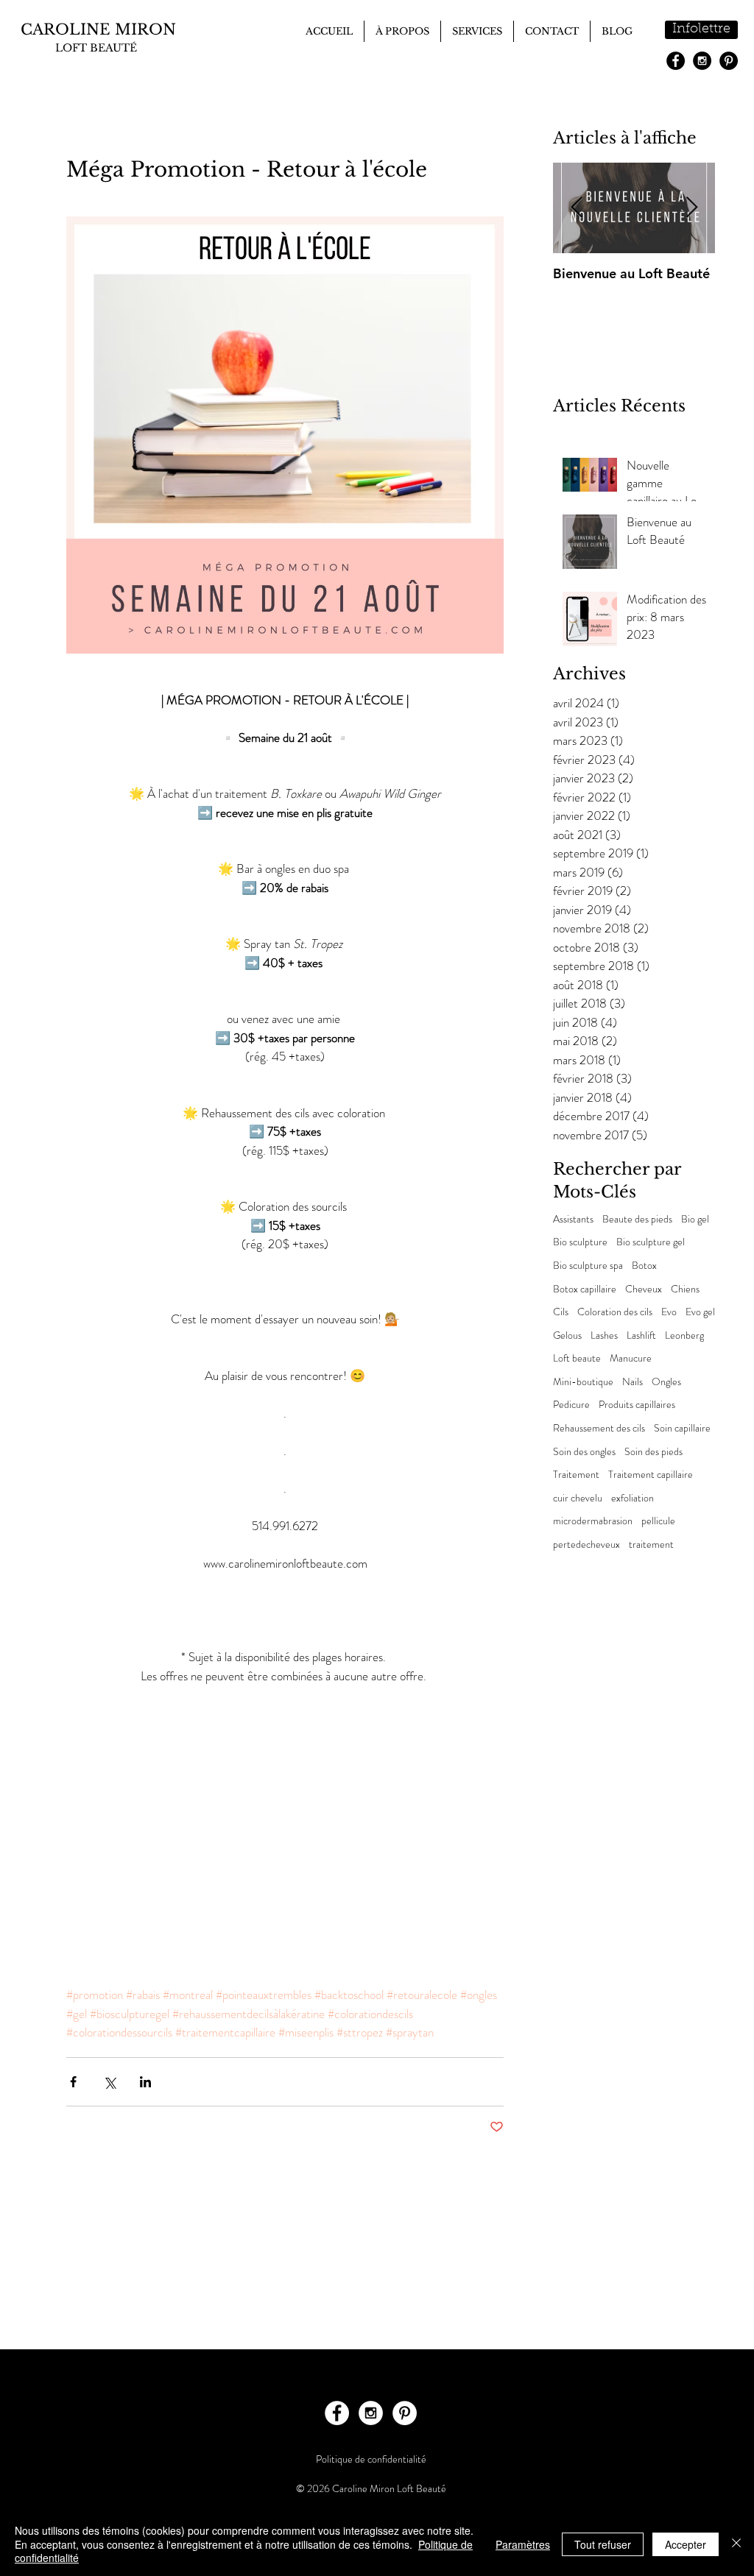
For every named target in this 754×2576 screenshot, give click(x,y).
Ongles (666, 1382)
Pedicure (571, 1405)
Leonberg (684, 1335)
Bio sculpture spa (588, 1266)
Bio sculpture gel (651, 1242)
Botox (644, 1266)
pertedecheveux (586, 1544)
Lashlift (641, 1335)
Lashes (604, 1335)
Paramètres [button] (523, 2544)
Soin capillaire (682, 1428)
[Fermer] (736, 2544)
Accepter (686, 2544)
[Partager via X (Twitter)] (109, 2082)
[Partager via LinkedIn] (145, 2082)
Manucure (631, 1358)
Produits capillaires (637, 1405)
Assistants (573, 1219)
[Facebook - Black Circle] (676, 61)
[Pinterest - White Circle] (405, 2413)
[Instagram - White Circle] (371, 2413)
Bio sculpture (580, 1242)
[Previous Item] (577, 208)
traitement (651, 1544)
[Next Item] (691, 208)
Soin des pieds (653, 1452)
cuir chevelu (578, 1498)
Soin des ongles (584, 1452)
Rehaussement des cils (599, 1428)
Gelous (567, 1335)
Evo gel (700, 1312)
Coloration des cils (615, 1312)
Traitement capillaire (651, 1475)
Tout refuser (603, 2544)
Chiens (685, 1289)
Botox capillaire (585, 1289)
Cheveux (644, 1289)
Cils (561, 1312)
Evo (669, 1312)
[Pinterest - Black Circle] (729, 61)
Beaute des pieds (637, 1219)
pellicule (658, 1521)
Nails (633, 1382)
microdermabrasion (593, 1521)
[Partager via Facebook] (73, 2082)
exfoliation (633, 1498)
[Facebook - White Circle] (337, 2413)
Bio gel (695, 1219)
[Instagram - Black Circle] (702, 61)
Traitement (576, 1475)
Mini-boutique (583, 1382)
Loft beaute (577, 1358)
